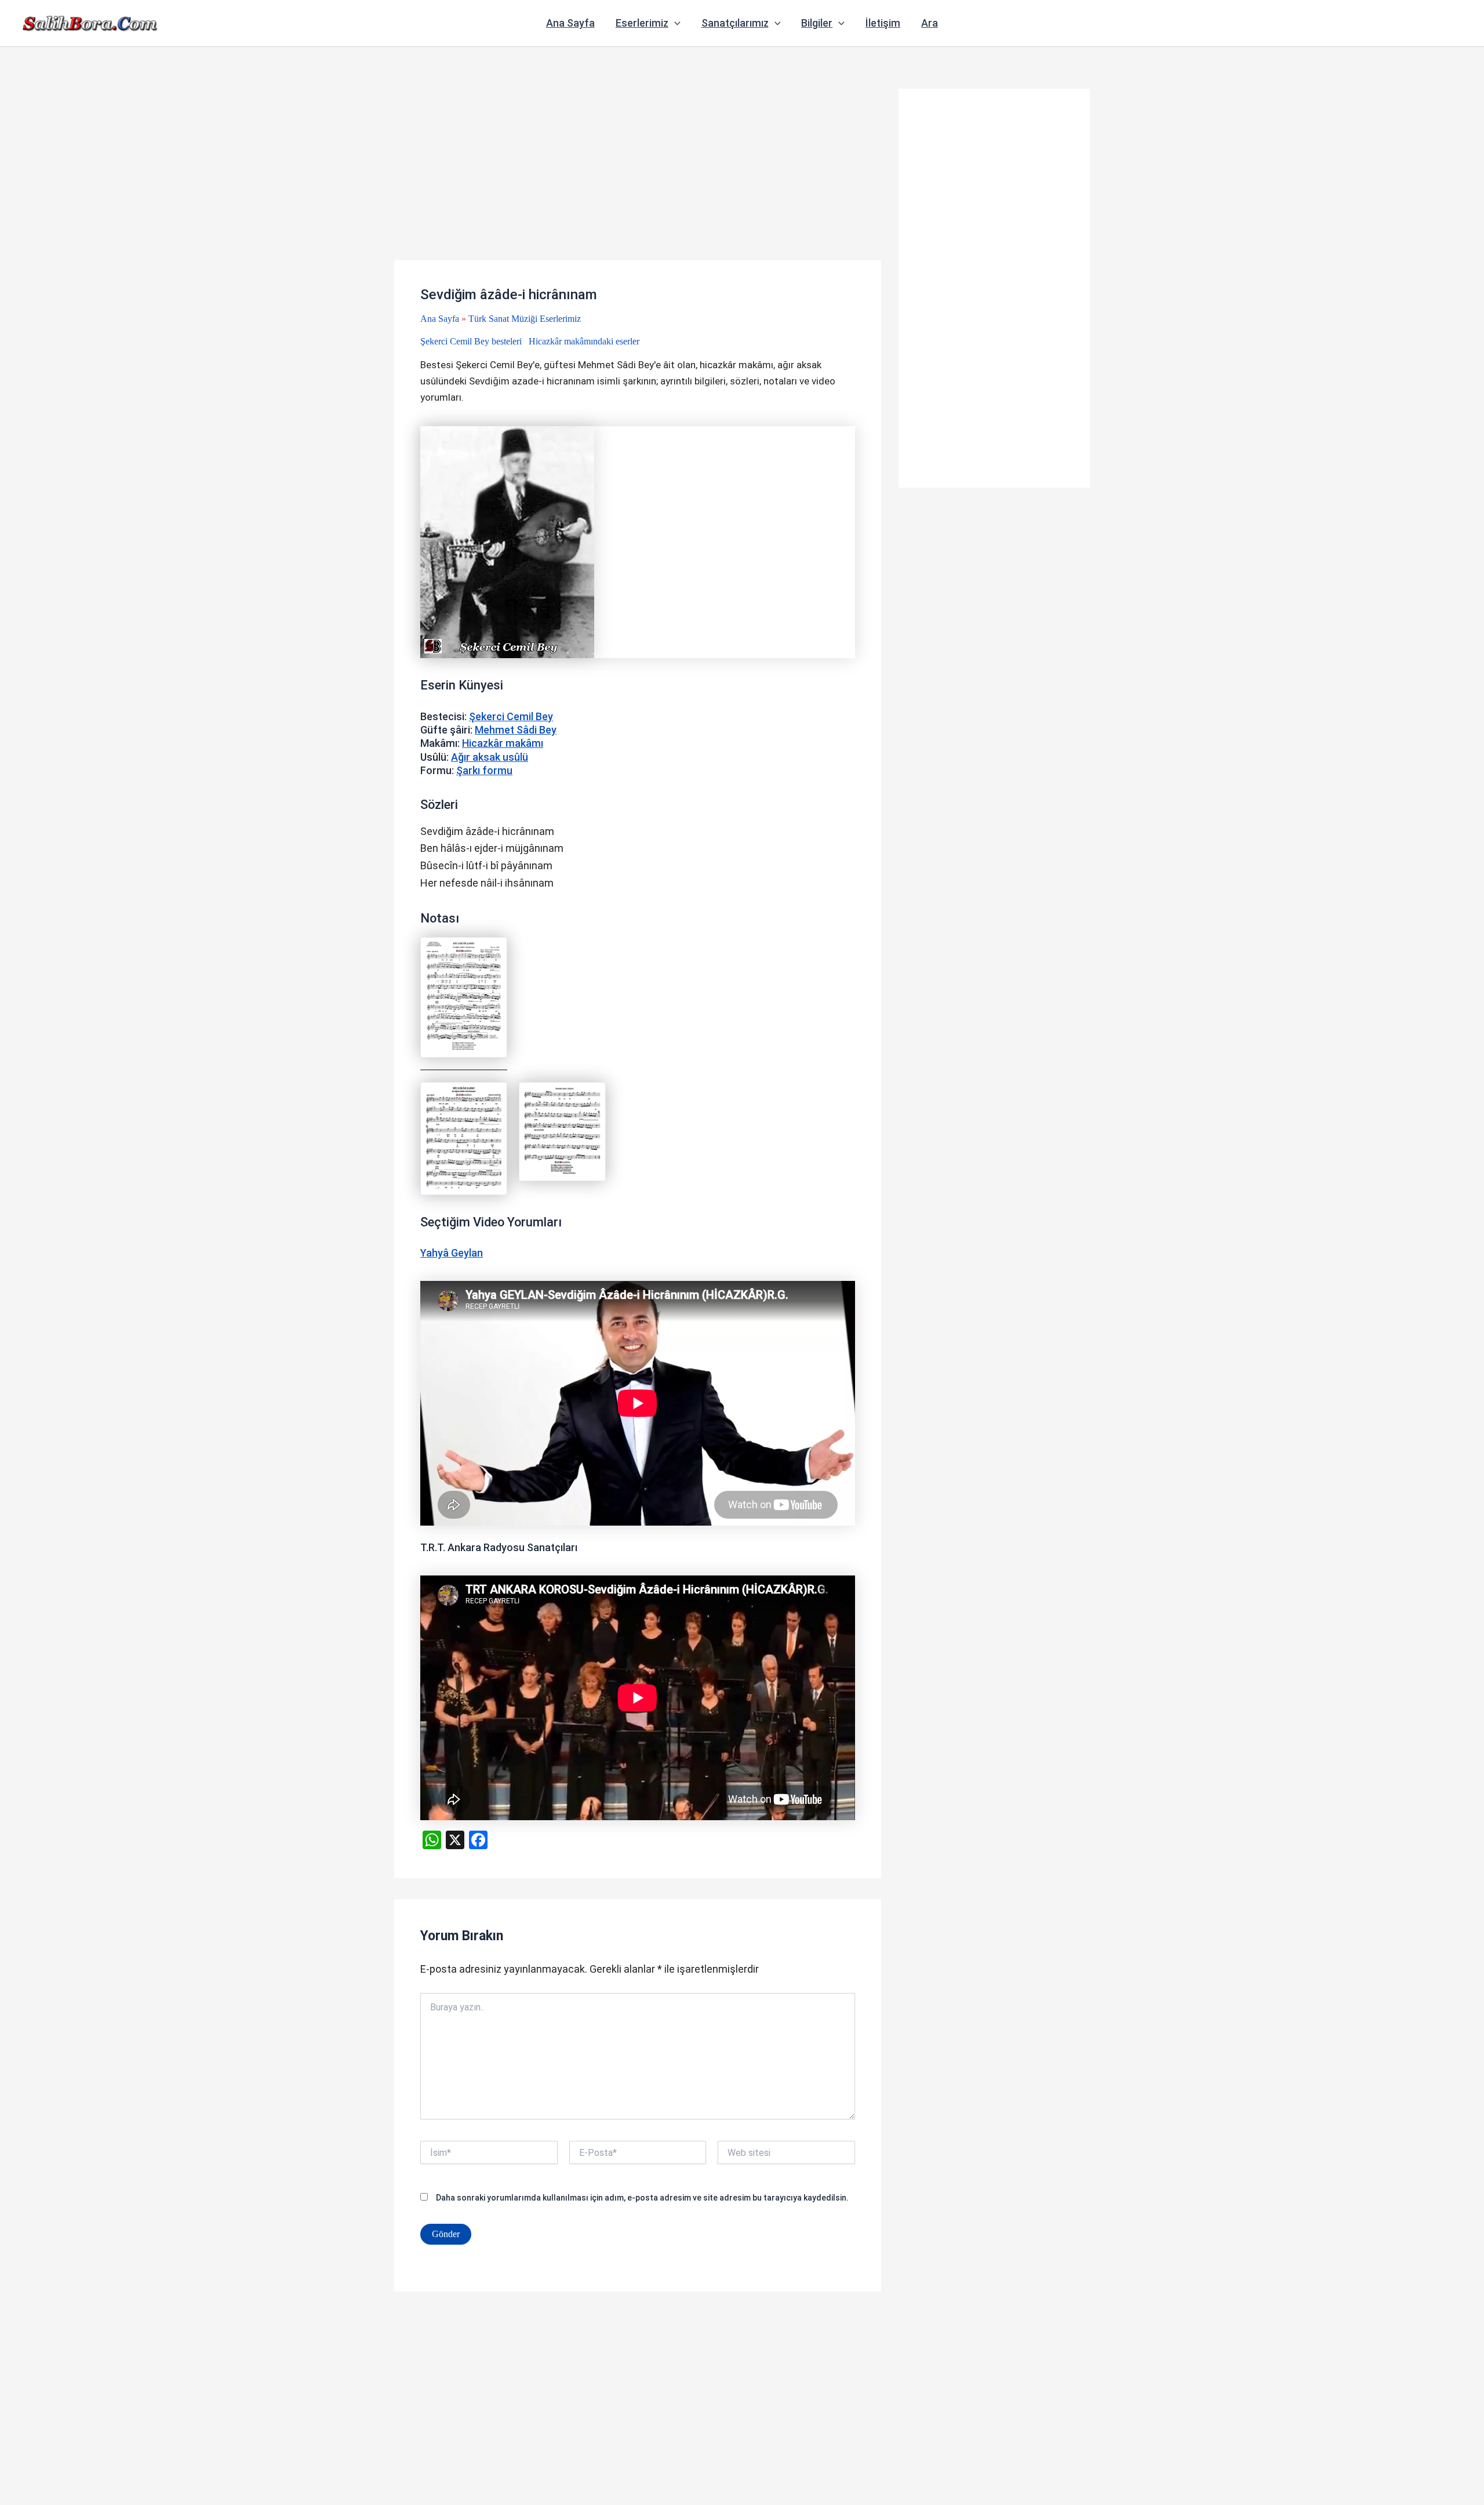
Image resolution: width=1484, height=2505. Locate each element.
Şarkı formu (484, 770)
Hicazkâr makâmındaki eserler (584, 341)
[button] (674, 23)
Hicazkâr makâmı (503, 743)
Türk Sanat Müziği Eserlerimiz (525, 319)
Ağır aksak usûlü (490, 757)
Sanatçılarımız (735, 23)
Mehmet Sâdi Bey (516, 730)
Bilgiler (817, 23)
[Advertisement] (638, 175)
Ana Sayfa (570, 23)
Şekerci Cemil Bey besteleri (471, 341)
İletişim (883, 23)
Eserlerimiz (642, 23)
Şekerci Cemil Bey (511, 716)
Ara (930, 23)
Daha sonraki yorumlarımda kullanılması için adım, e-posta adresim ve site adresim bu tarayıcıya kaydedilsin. (642, 2198)
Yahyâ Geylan (452, 1253)
